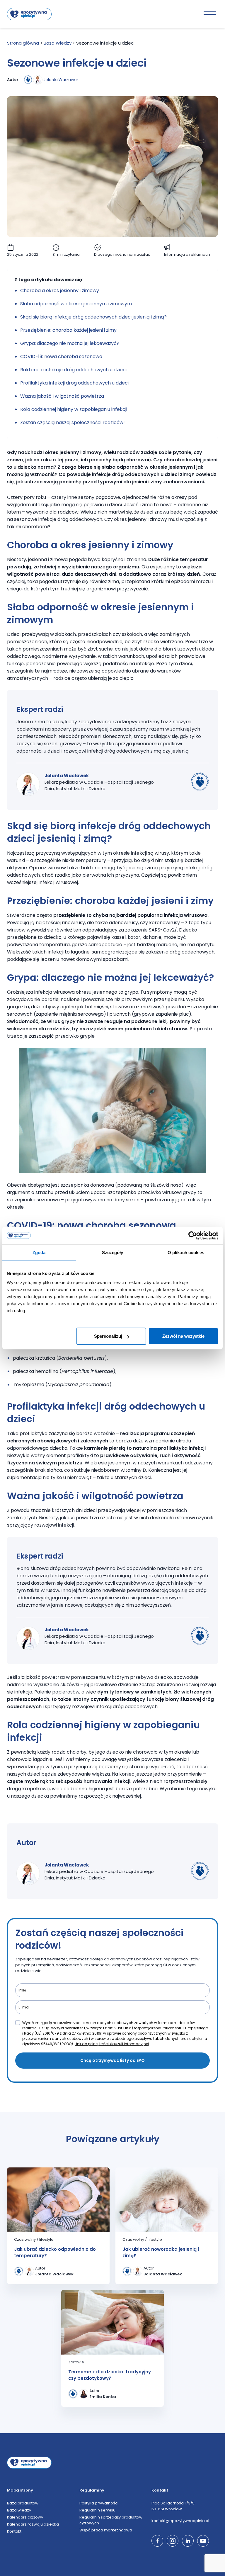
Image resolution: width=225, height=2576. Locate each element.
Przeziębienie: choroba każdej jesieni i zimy (68, 330)
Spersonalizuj (108, 1336)
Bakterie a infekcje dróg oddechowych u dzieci (73, 370)
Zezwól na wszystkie (183, 1336)
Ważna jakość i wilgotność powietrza (62, 396)
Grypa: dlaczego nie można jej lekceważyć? (70, 343)
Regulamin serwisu (97, 2510)
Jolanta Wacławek (61, 80)
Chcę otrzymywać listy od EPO (112, 2060)
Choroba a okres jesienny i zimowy (60, 291)
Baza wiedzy (19, 2510)
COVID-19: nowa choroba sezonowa (61, 356)
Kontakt (14, 2531)
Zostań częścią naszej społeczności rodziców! (73, 422)
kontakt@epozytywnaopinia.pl (180, 2521)
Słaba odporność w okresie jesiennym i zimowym (76, 304)
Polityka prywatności (99, 2503)
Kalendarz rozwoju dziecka (33, 2524)
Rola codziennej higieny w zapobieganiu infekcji (74, 409)
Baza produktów (23, 2503)
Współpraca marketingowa (106, 2530)
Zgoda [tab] (39, 1252)
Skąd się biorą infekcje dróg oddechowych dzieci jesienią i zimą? (93, 317)
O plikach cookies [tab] (186, 1252)
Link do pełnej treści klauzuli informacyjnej (112, 2044)
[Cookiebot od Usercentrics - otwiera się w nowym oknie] (193, 1235)
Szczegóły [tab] (113, 1252)
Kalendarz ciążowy (25, 2517)
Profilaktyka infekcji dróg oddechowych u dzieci (75, 383)
